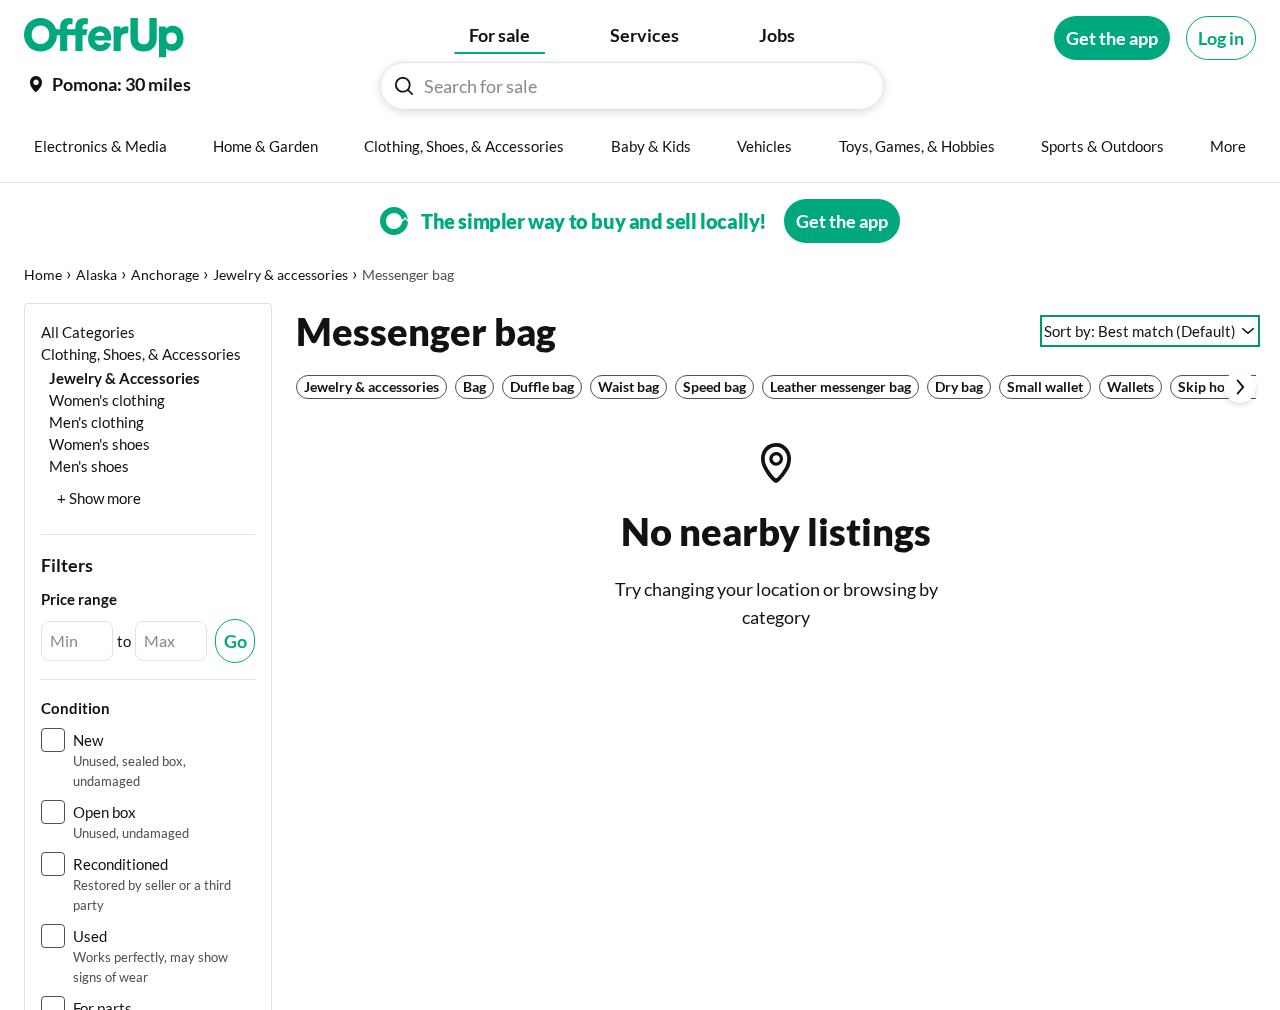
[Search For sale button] (404, 86)
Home (43, 274)
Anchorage (165, 274)
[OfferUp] (104, 38)
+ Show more (99, 498)
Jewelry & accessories (280, 274)
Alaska (96, 274)
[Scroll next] (1240, 387)
